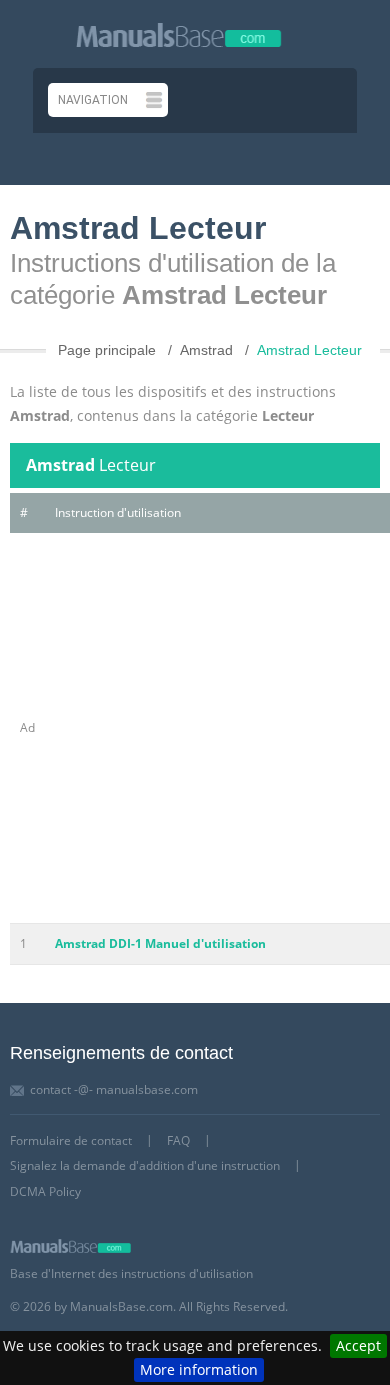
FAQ (178, 1140)
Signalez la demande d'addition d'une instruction (145, 1165)
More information (199, 1369)
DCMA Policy (45, 1191)
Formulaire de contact (71, 1140)
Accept (358, 1345)
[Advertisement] (195, 728)
